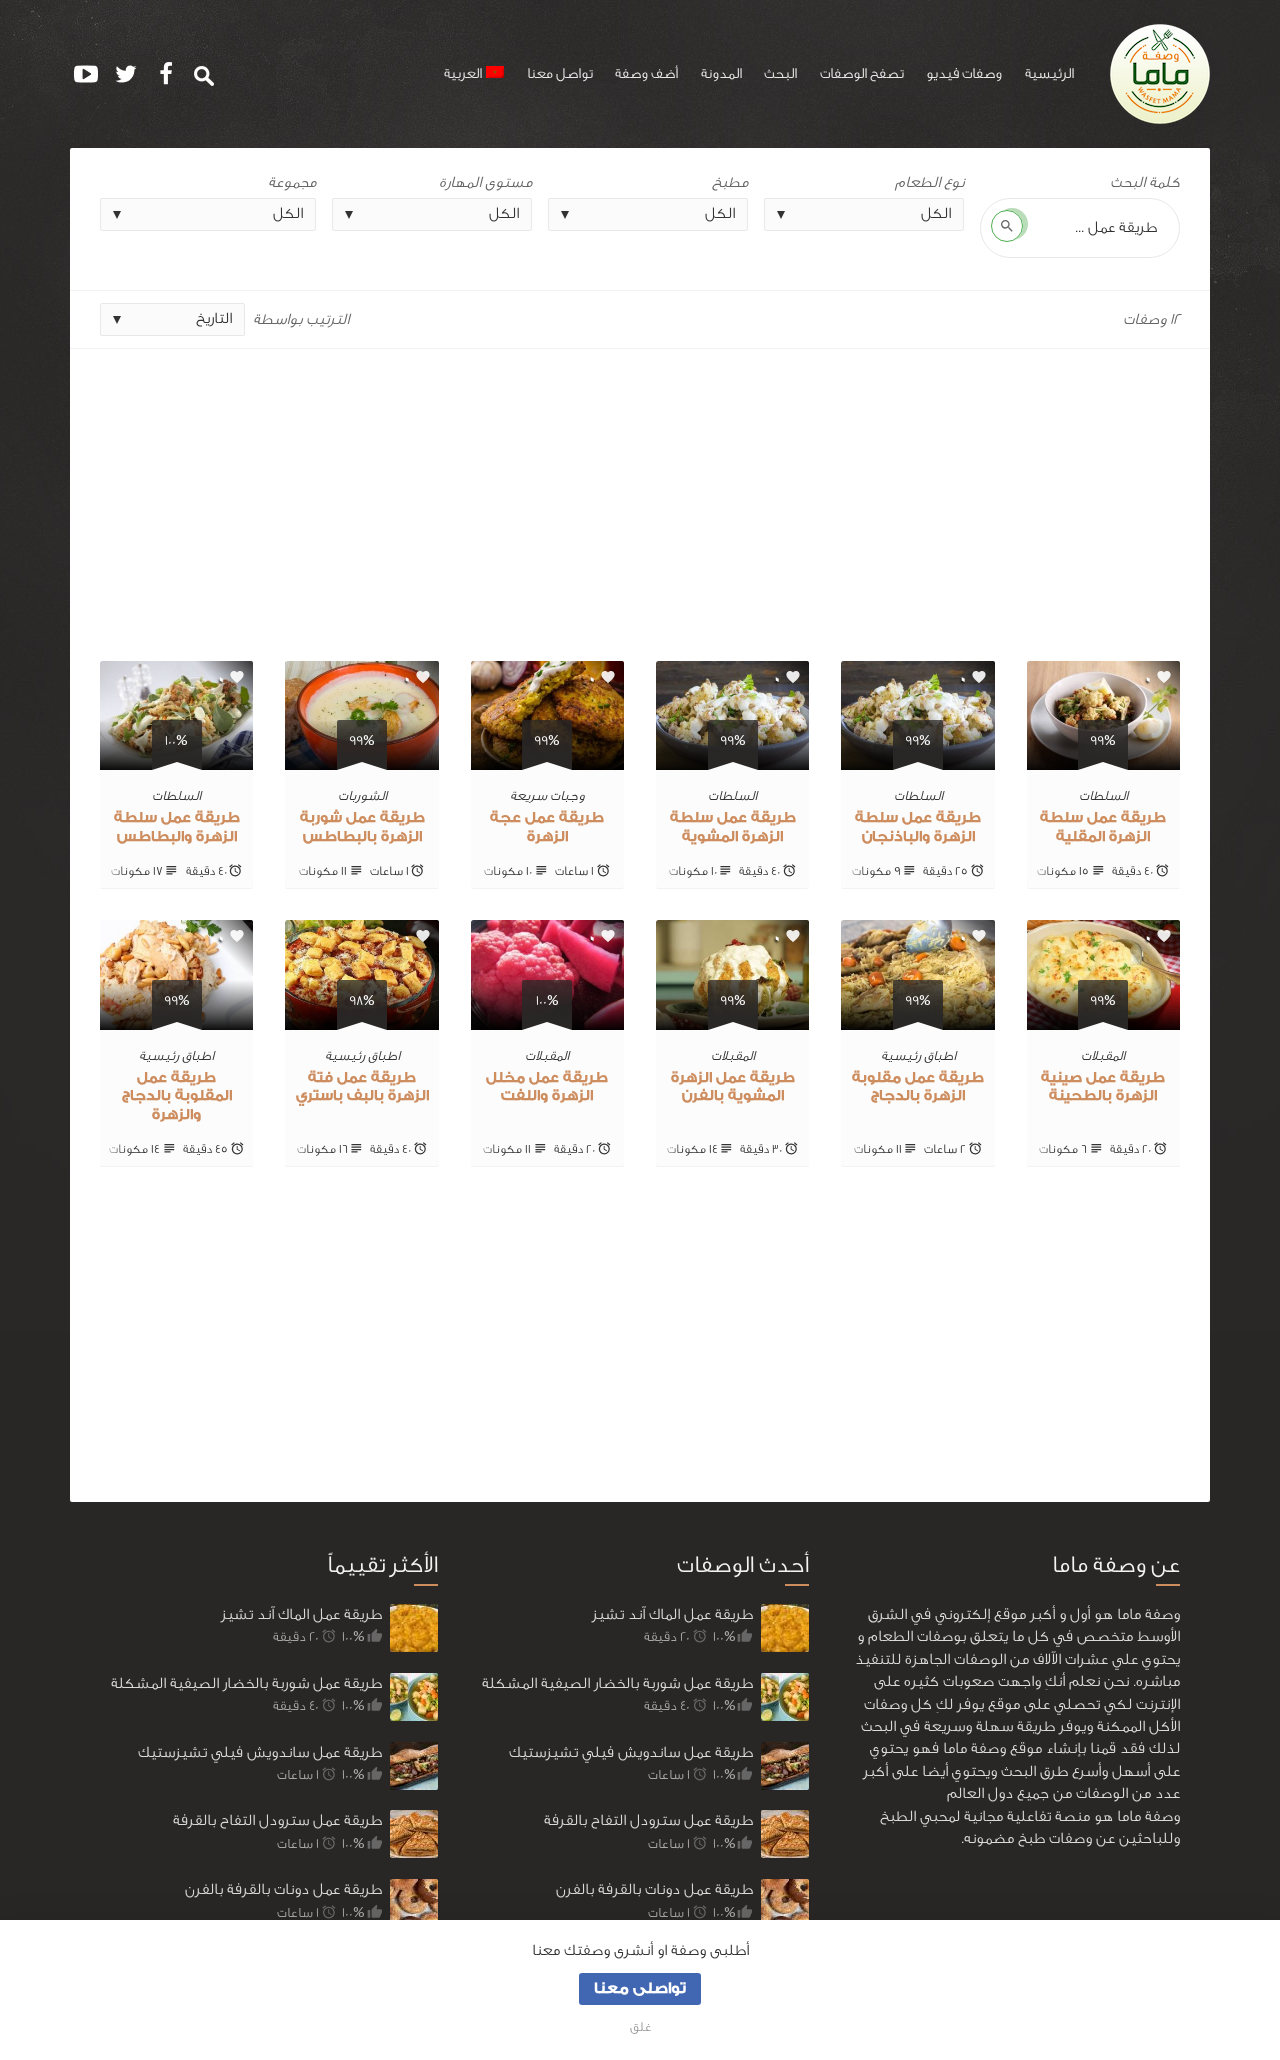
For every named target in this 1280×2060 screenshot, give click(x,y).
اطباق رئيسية (918, 1055)
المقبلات (1103, 1055)
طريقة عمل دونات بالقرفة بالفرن (283, 1889)
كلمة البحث (1145, 182)
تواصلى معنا (640, 1988)
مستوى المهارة (485, 182)
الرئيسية (1049, 74)
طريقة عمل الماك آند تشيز (301, 1614)
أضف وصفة (646, 74)
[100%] (176, 758)
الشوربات (362, 795)
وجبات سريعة (547, 795)
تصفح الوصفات (862, 74)
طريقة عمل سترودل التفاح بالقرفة (277, 1820)
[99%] (1103, 758)
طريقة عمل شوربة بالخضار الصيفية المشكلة (246, 1683)
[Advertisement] (640, 497)
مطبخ (730, 182)
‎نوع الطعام (929, 182)
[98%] (361, 1017)
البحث (780, 74)
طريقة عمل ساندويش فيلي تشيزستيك (260, 1752)
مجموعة (292, 182)
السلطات (1103, 795)
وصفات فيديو (964, 74)
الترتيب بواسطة (301, 319)
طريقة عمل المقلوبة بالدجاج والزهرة (177, 1097)
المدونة (721, 74)
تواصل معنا (560, 74)
